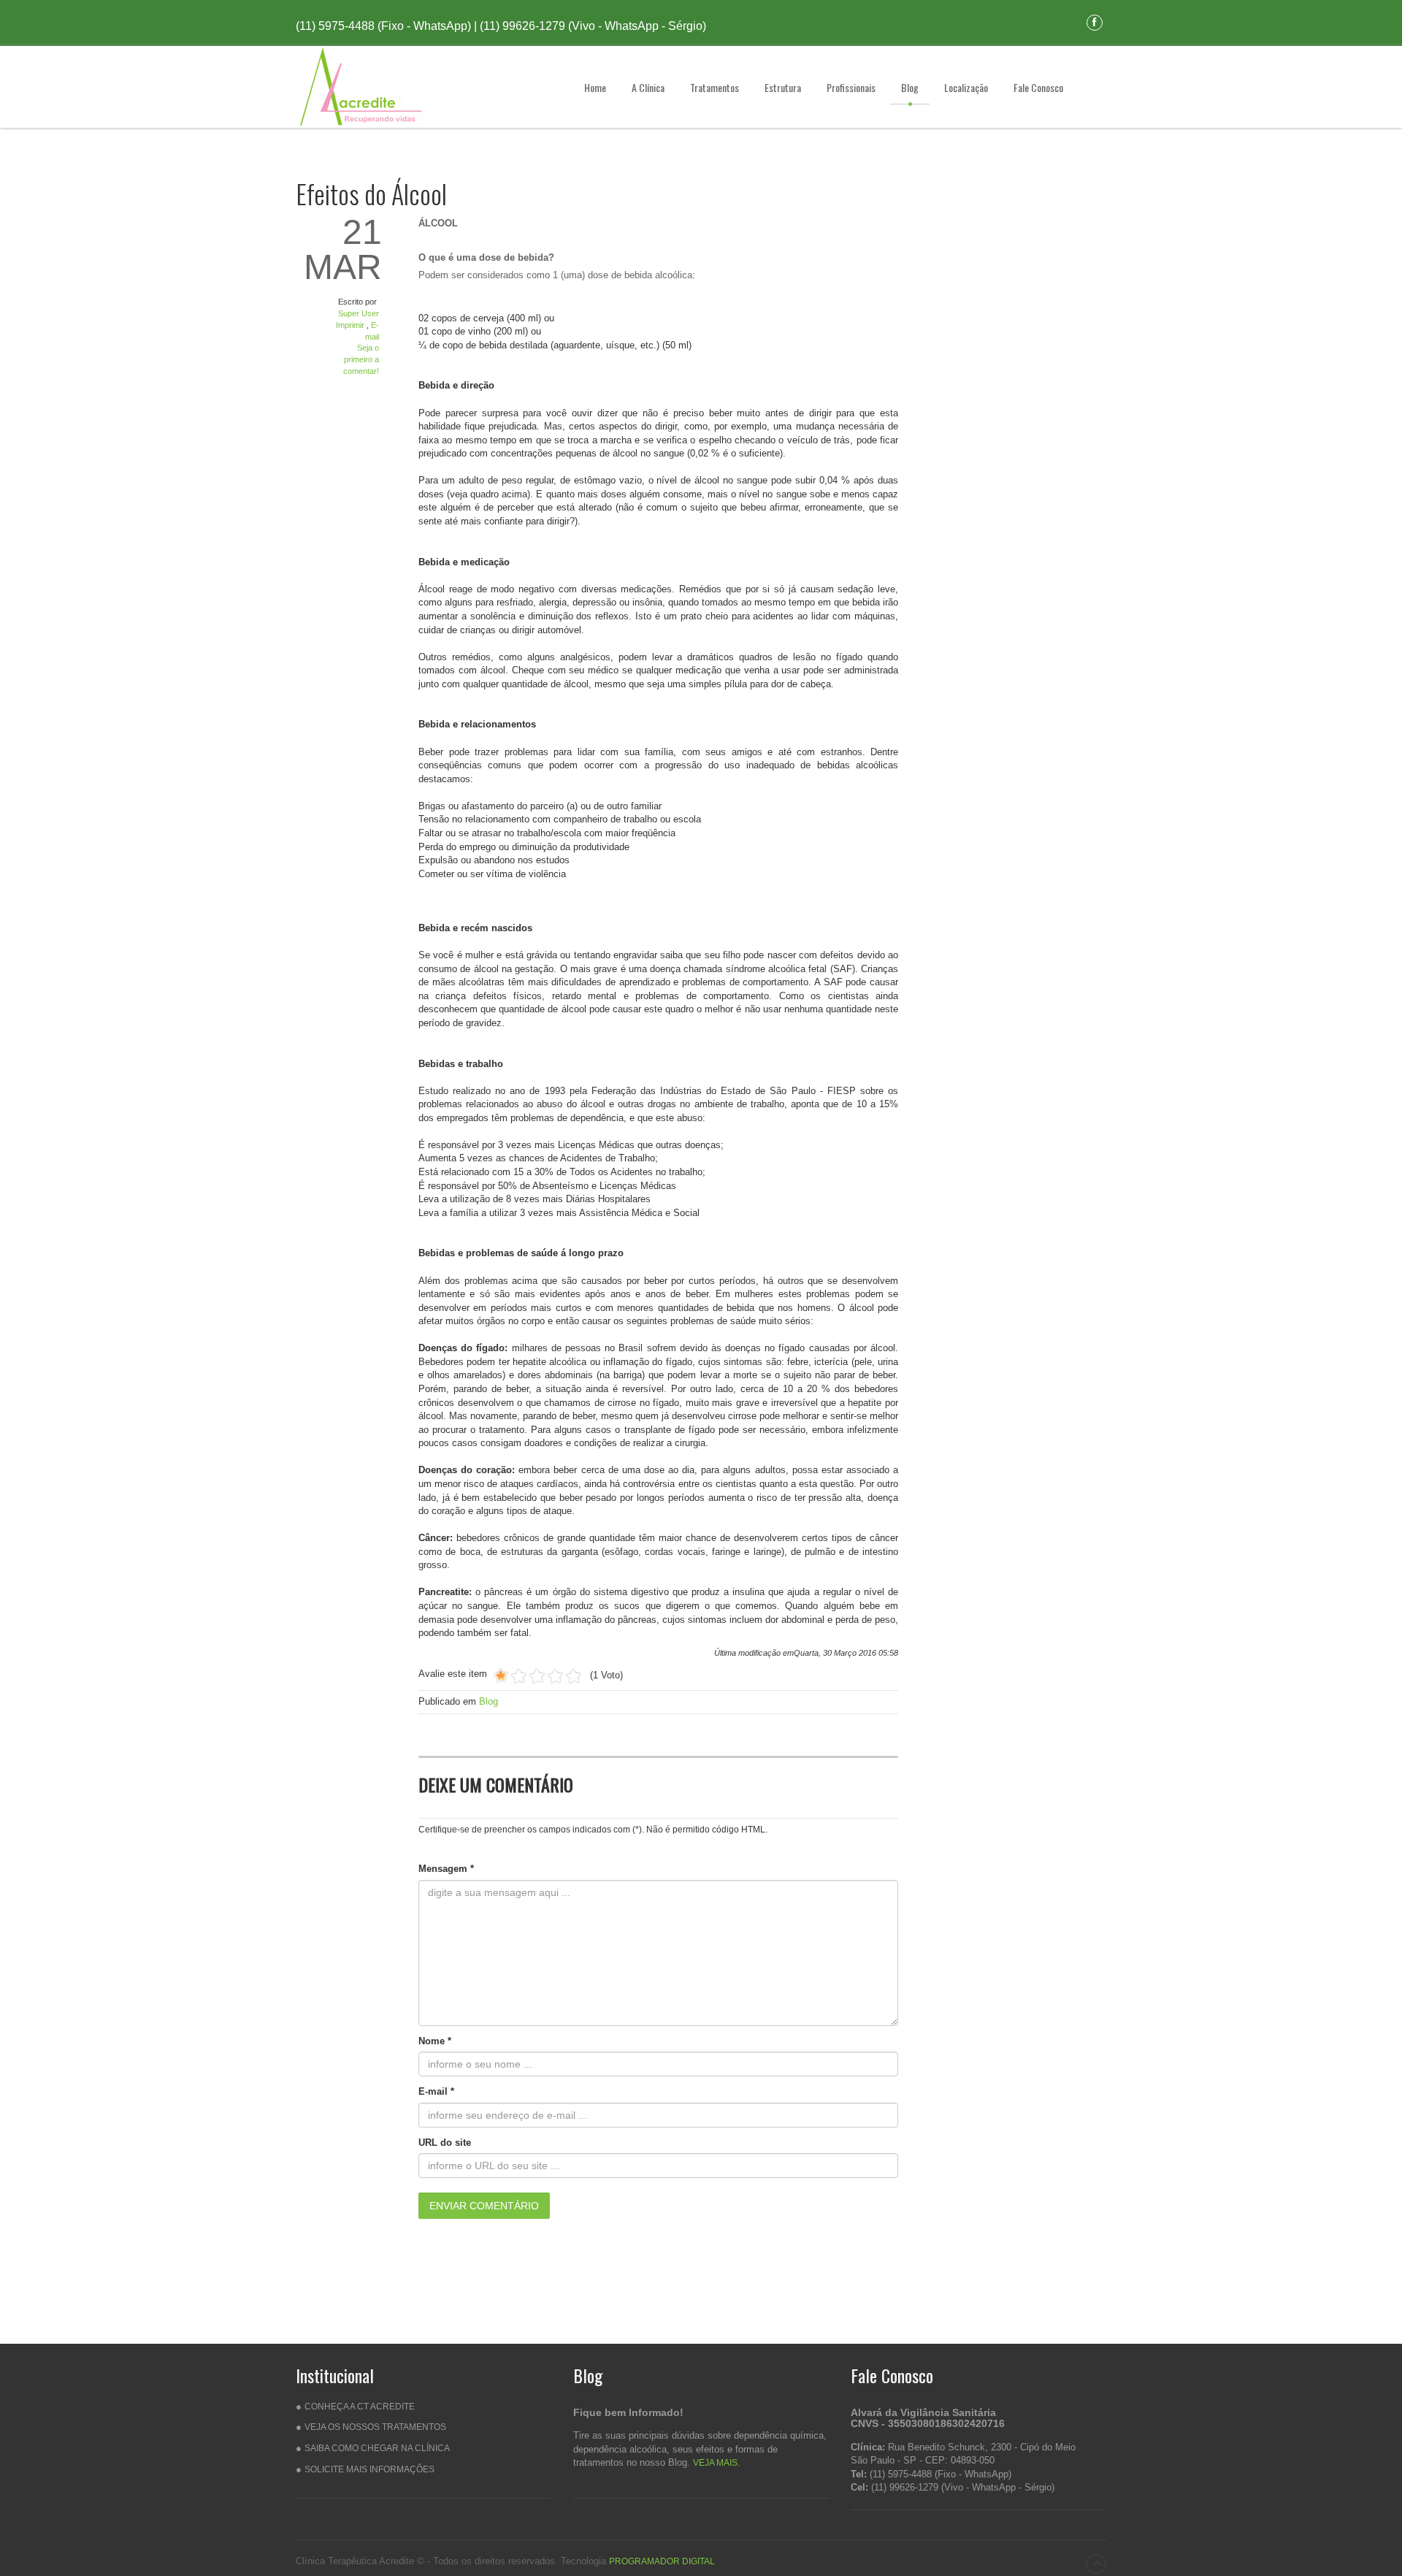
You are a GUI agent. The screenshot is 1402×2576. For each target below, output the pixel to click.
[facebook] (1095, 22)
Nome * (435, 2041)
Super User (359, 313)
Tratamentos (715, 87)
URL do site (445, 2143)
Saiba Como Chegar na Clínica (377, 2448)
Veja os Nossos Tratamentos (375, 2427)
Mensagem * (446, 1869)
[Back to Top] (1096, 2564)
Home (595, 87)
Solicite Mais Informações (369, 2469)
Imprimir (351, 325)
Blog (910, 87)
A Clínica (648, 87)
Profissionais (851, 87)
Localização (966, 87)
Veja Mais (715, 2463)
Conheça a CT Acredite (360, 2407)
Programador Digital (662, 2561)
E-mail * (436, 2091)
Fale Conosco (1038, 87)
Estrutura (783, 87)
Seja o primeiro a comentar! (361, 359)
